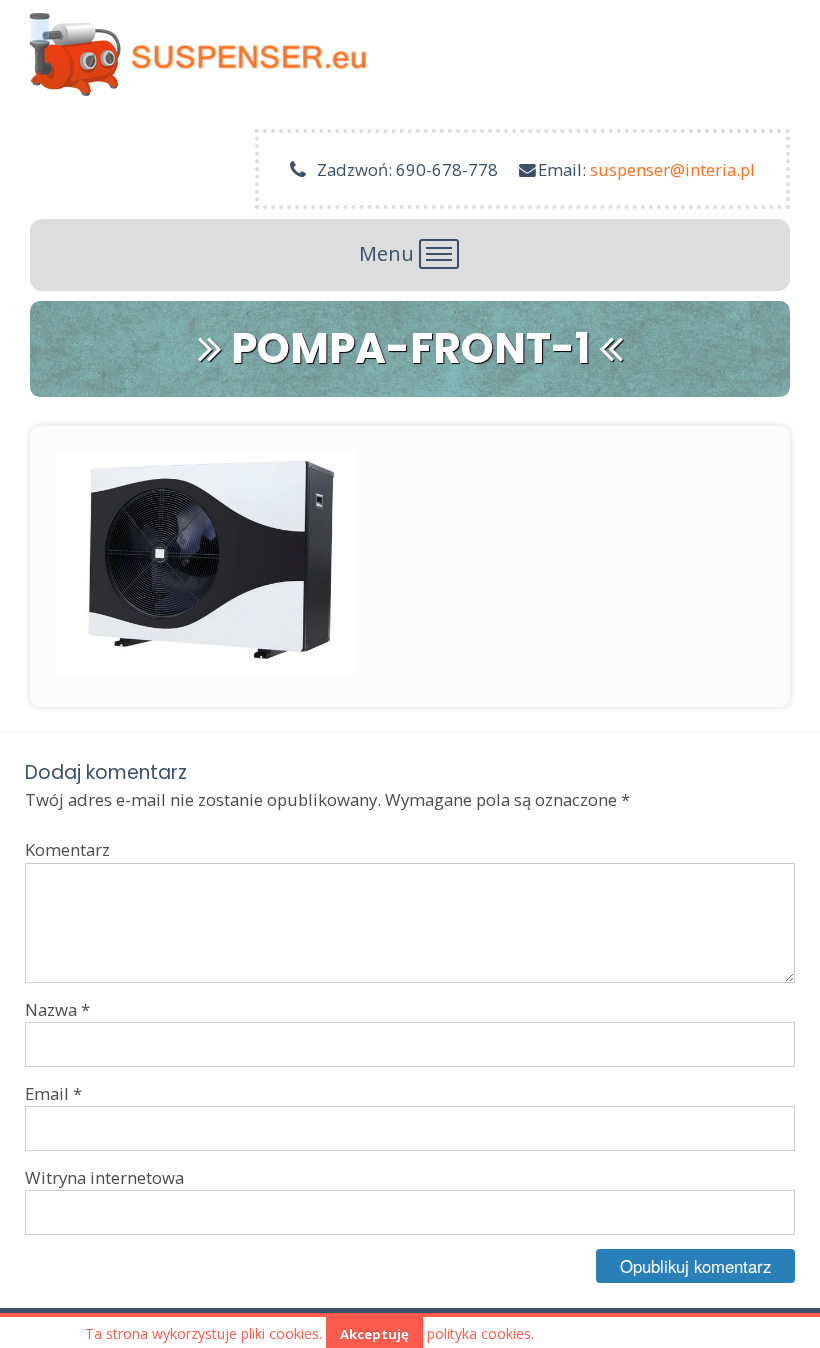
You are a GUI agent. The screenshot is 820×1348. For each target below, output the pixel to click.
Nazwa (57, 1009)
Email (53, 1093)
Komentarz (67, 849)
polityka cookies (479, 1333)
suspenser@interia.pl (672, 169)
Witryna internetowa (104, 1177)
